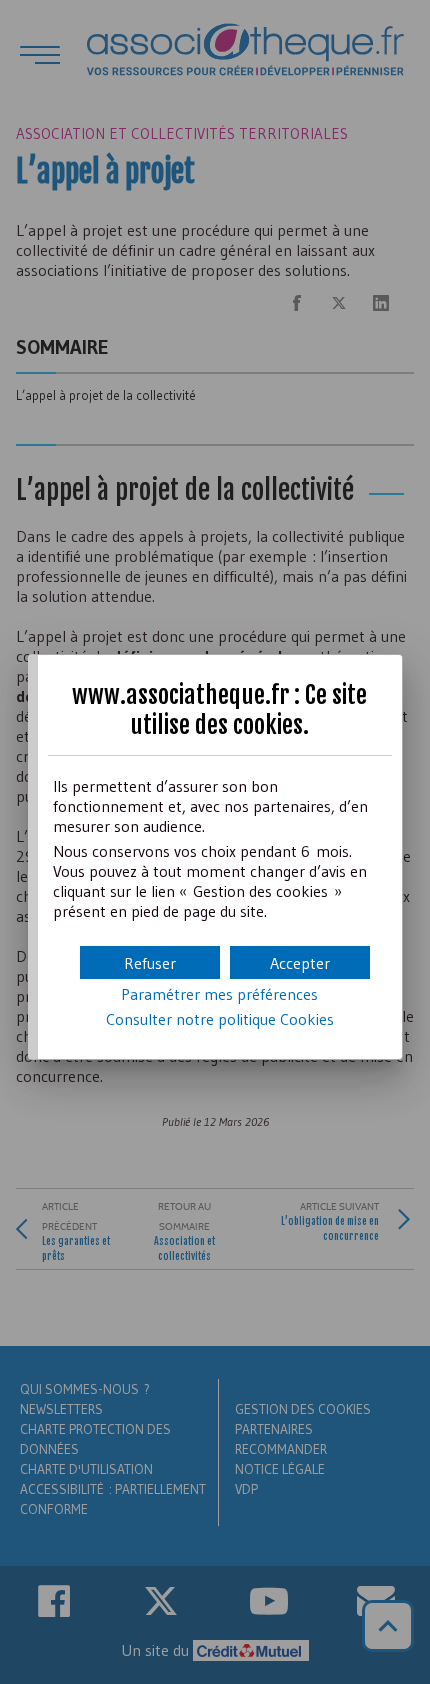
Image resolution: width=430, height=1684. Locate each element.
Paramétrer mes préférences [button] (219, 994)
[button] (300, 962)
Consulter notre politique (220, 1019)
